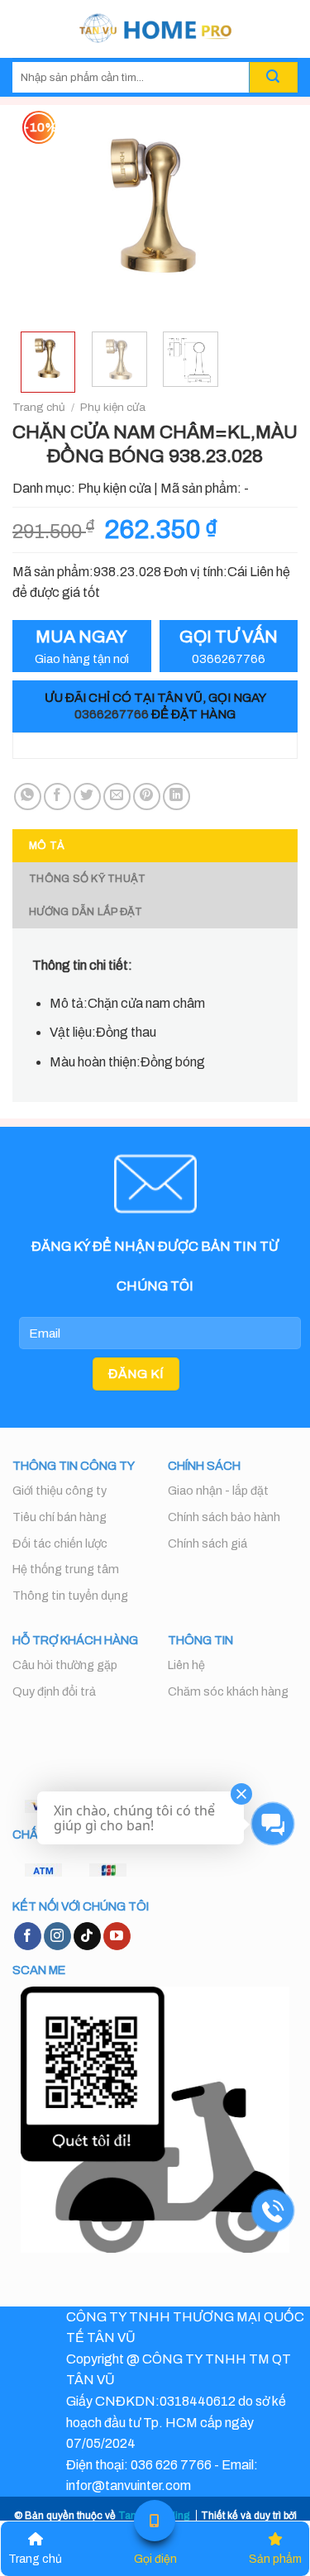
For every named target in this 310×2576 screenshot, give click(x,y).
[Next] (271, 212)
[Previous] (39, 212)
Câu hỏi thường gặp (65, 1665)
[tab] (155, 846)
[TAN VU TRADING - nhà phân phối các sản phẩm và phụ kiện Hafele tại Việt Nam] (155, 29)
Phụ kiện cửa (113, 407)
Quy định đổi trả (54, 1691)
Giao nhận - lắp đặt (218, 1491)
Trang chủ (39, 407)
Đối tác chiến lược (60, 1543)
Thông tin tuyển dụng (70, 1596)
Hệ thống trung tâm (66, 1569)
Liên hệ (186, 1665)
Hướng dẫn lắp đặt (86, 912)
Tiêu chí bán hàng (60, 1517)
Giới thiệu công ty (60, 1491)
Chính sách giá (207, 1543)
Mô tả (47, 846)
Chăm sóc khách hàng (228, 1691)
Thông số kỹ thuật (87, 879)
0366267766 (112, 714)
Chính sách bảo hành (224, 1517)
